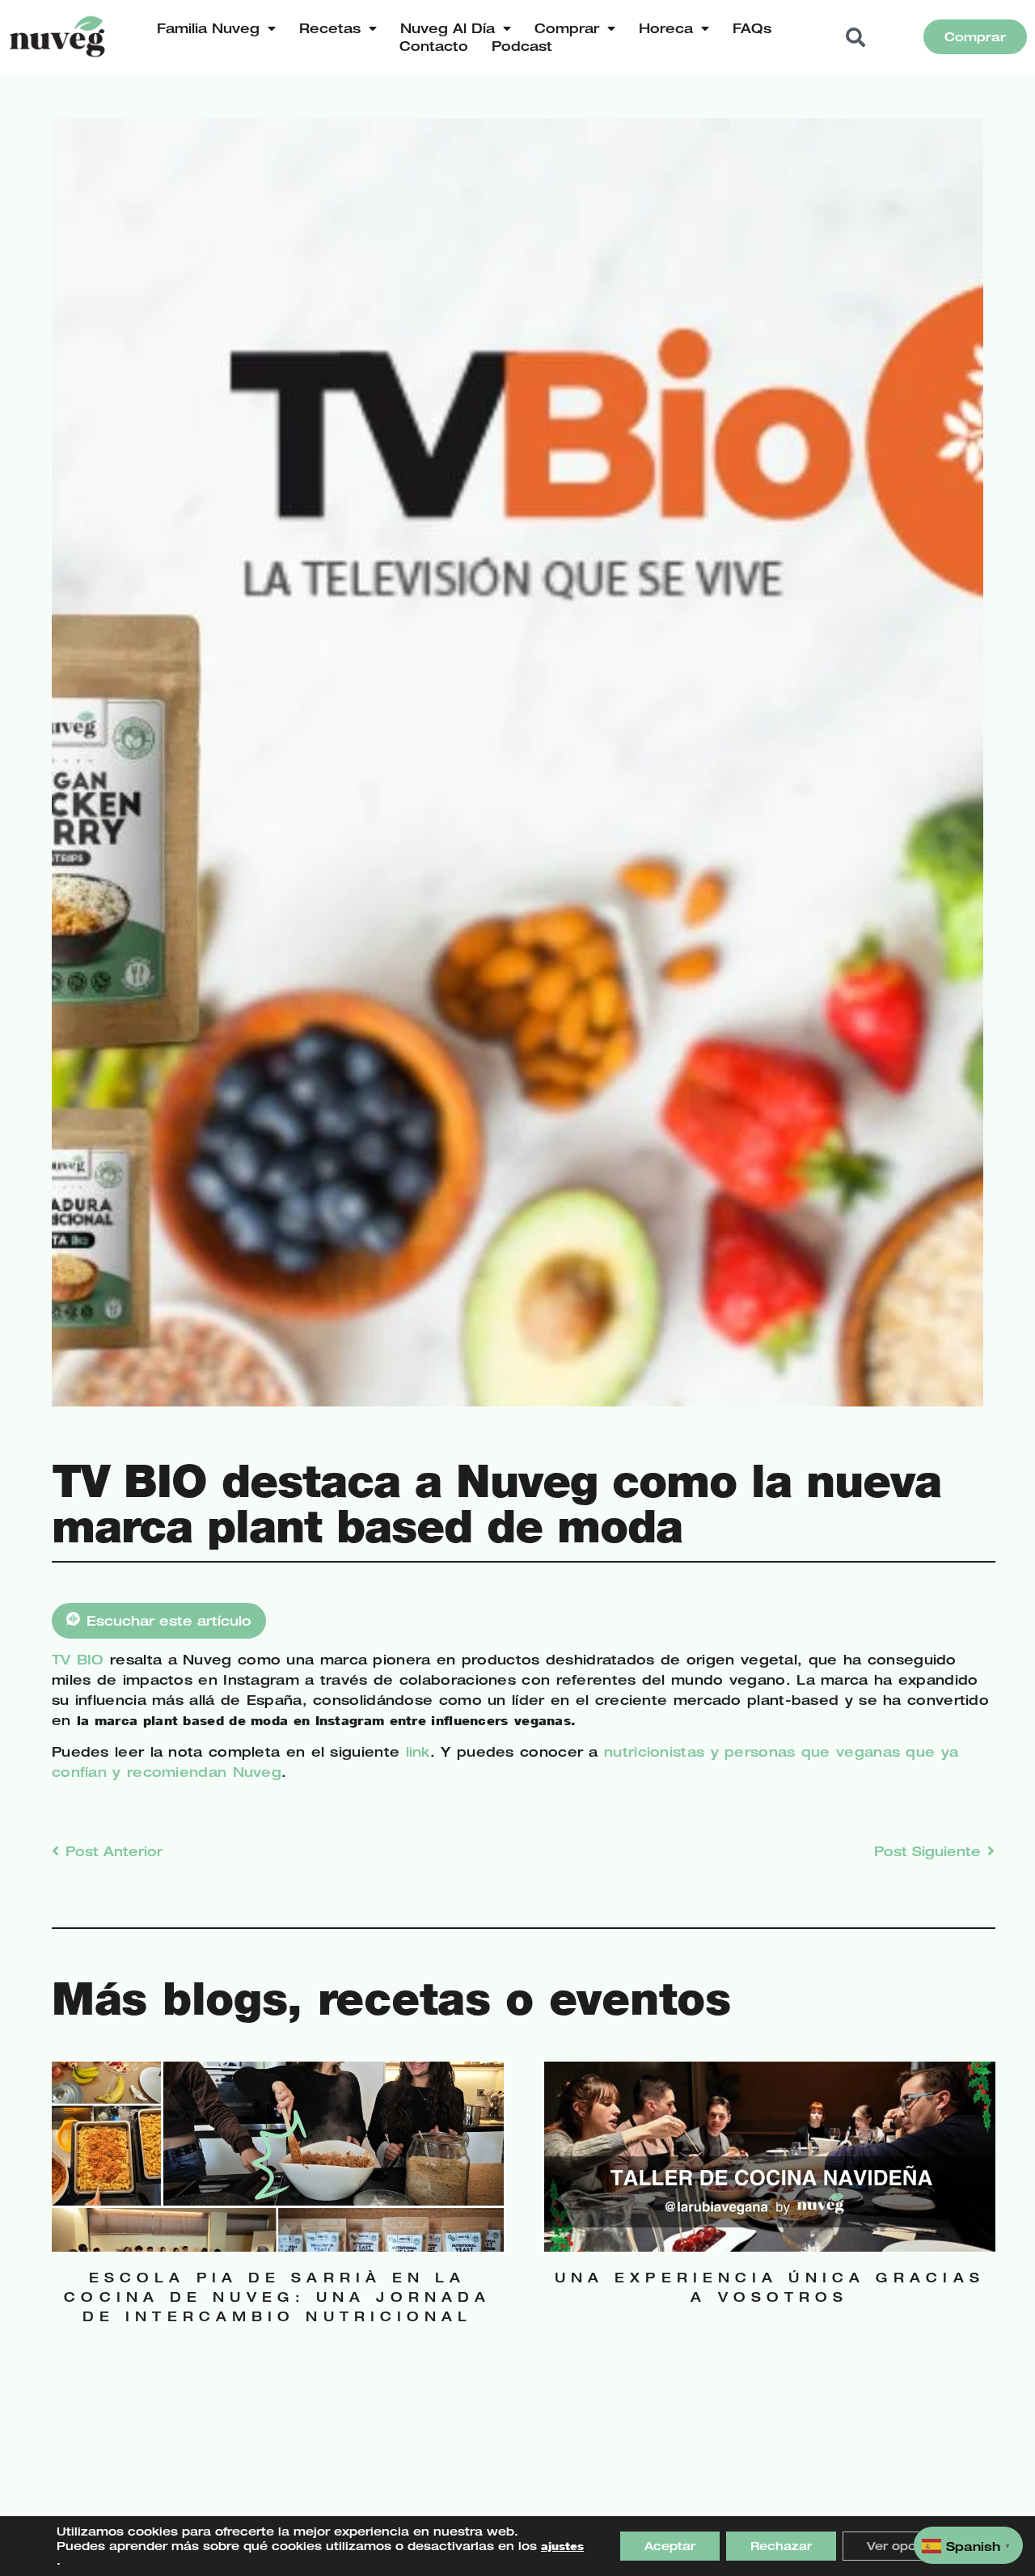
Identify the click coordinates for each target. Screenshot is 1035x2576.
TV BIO (81, 1660)
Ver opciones (909, 2546)
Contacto (434, 46)
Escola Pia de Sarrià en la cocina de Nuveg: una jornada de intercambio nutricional (277, 2297)
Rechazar (781, 2546)
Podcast (522, 46)
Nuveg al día (448, 28)
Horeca (666, 28)
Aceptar (670, 2546)
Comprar (567, 28)
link (418, 1752)
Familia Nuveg (208, 28)
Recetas (330, 28)
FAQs (752, 28)
